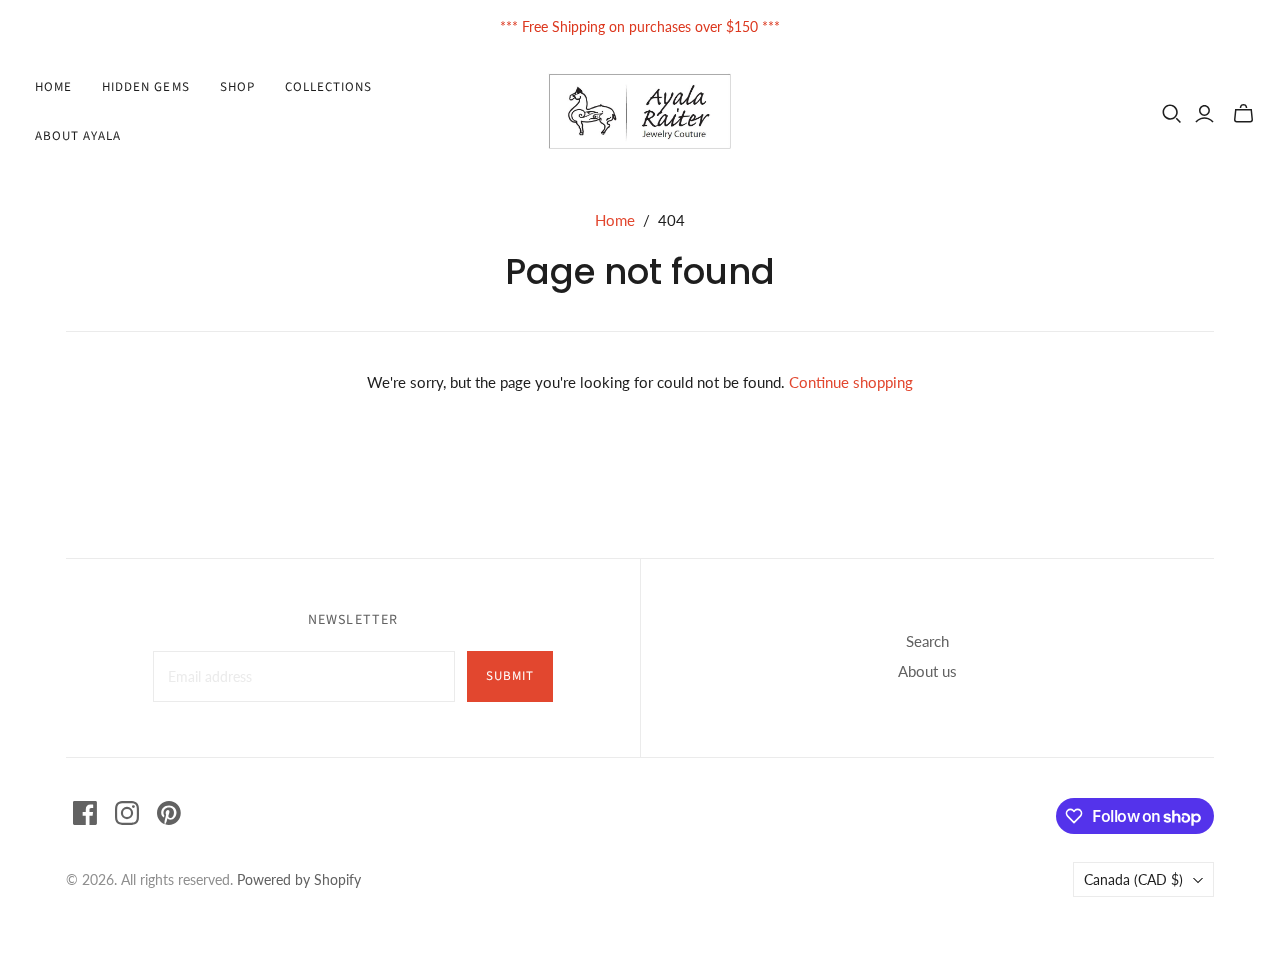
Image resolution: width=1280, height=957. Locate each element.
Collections (328, 87)
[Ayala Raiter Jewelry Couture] (640, 111)
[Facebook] (85, 813)
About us (927, 671)
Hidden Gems (145, 87)
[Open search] (1172, 114)
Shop (237, 87)
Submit (510, 676)
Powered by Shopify (299, 879)
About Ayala (78, 136)
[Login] (1204, 114)
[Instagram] (127, 813)
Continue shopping (851, 382)
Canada (1133, 879)
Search (927, 641)
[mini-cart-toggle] (1243, 114)
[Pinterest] (169, 813)
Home (53, 87)
